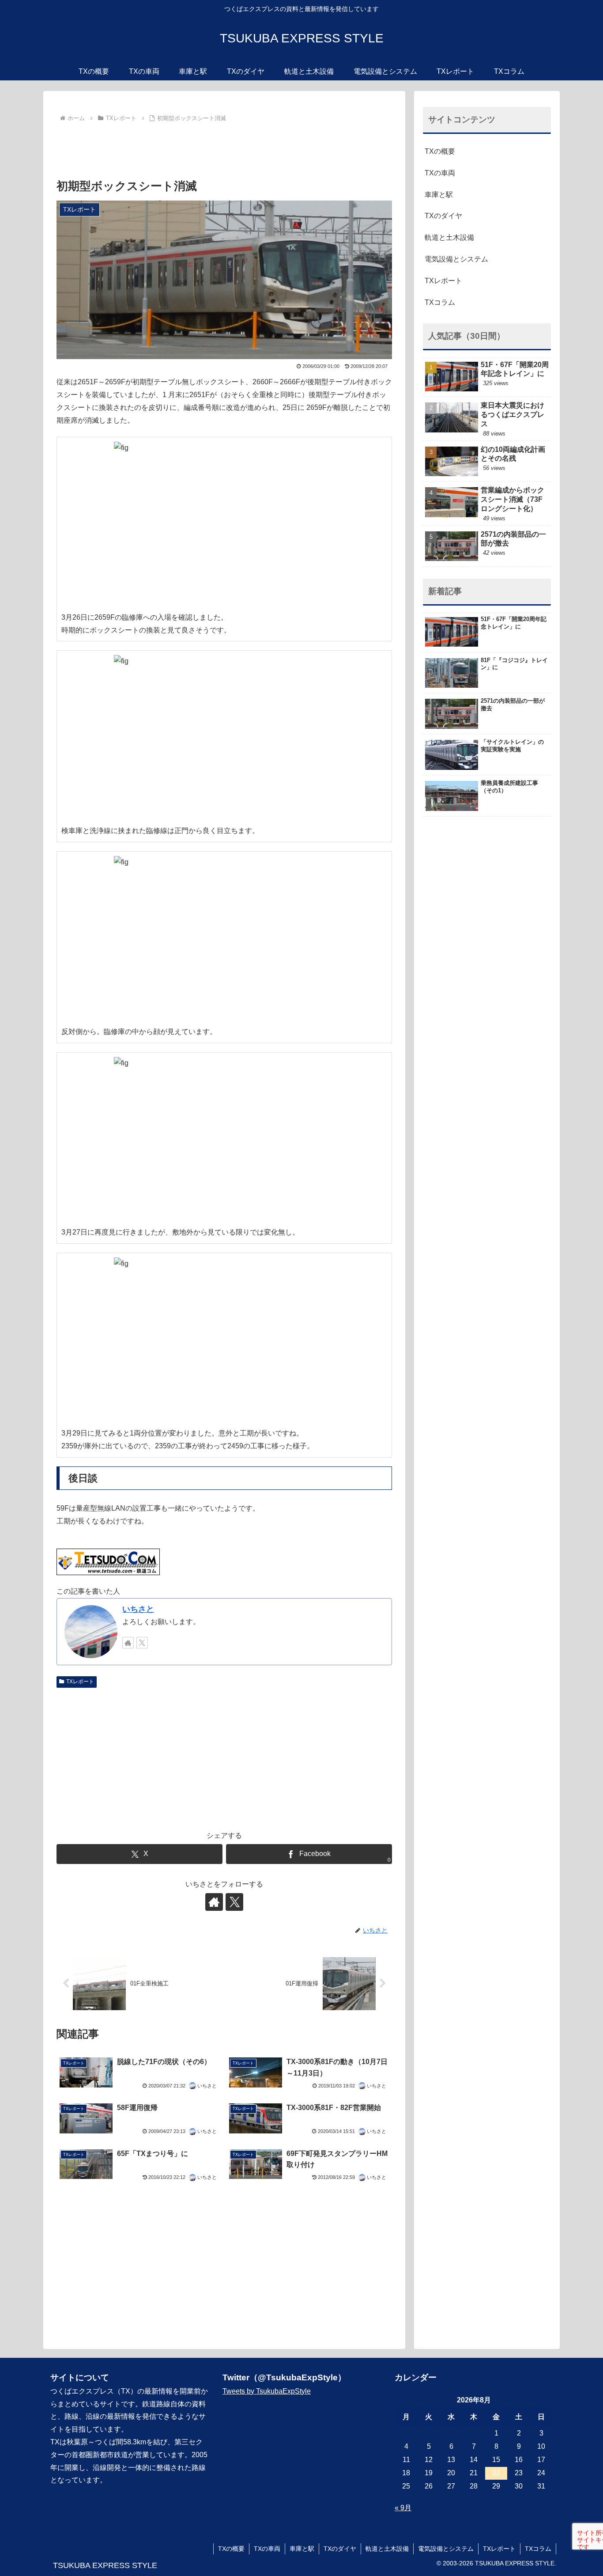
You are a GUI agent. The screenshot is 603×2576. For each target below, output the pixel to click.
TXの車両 (440, 173)
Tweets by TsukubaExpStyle (267, 2391)
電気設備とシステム (456, 259)
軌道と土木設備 (449, 237)
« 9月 (403, 2508)
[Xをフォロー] (142, 1643)
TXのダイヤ (443, 216)
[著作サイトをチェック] (128, 1643)
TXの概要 (440, 151)
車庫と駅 (439, 195)
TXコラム (440, 302)
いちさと (138, 1609)
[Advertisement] (224, 149)
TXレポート (80, 1682)
